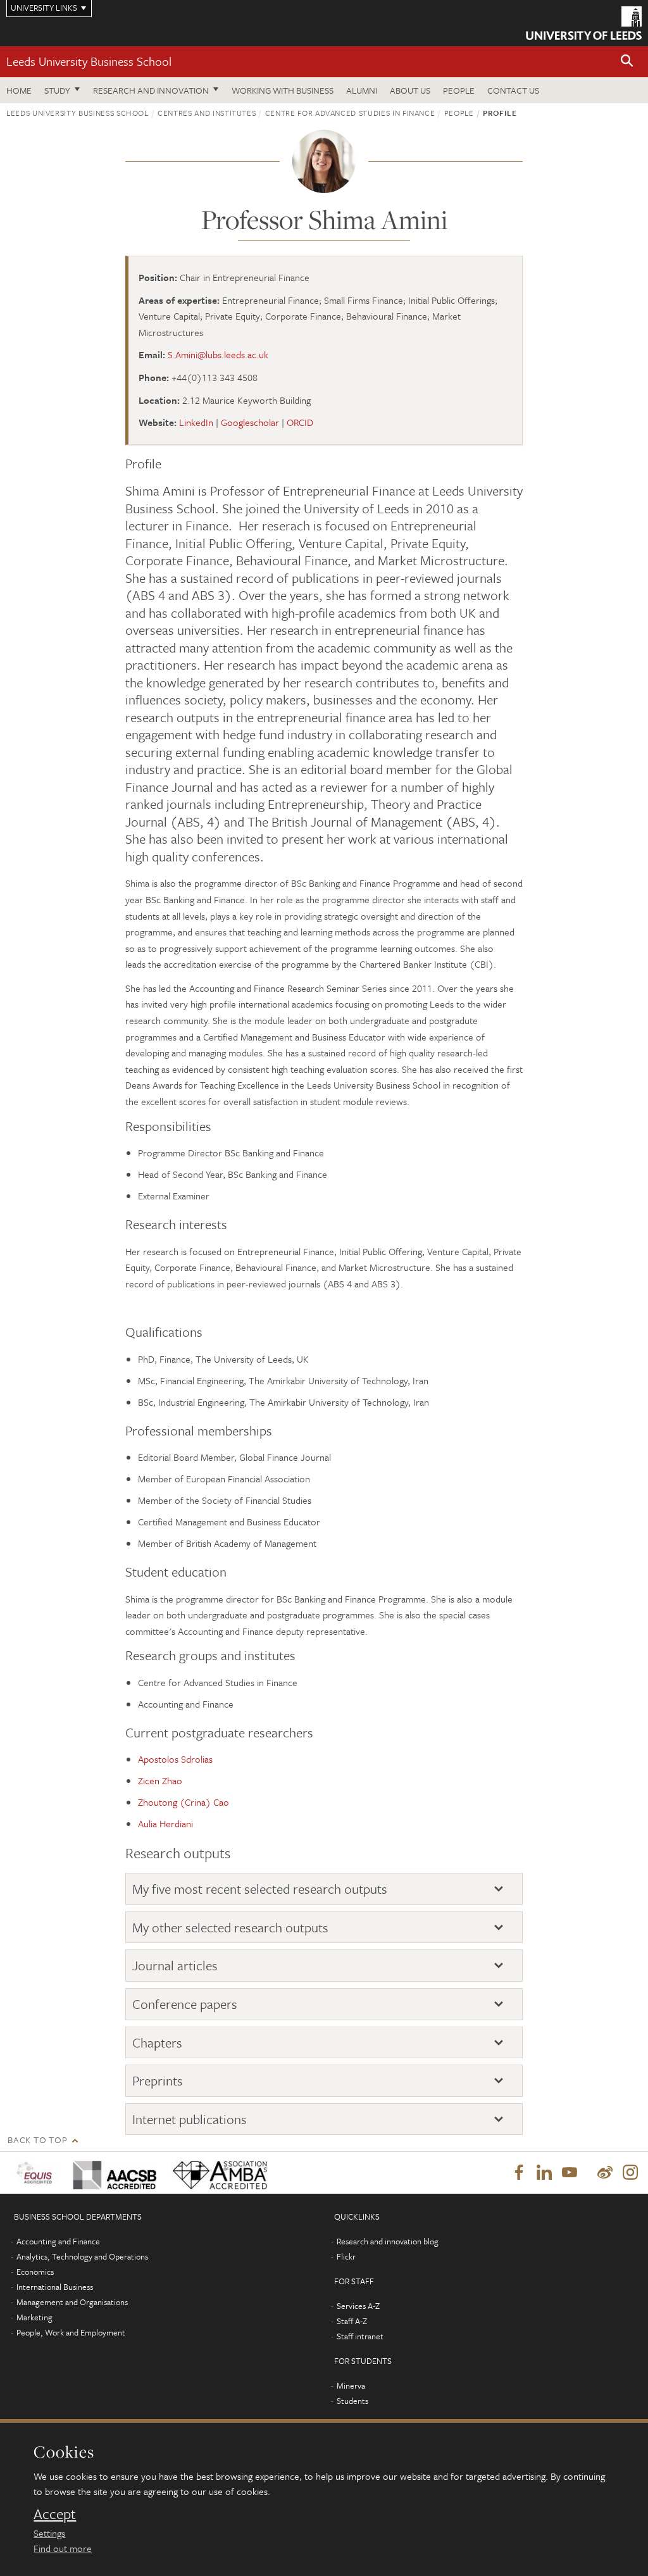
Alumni (362, 90)
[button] (627, 62)
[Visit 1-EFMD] (37, 2173)
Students (352, 2401)
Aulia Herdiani (165, 1823)
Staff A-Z (352, 2321)
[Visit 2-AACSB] (113, 2173)
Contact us (513, 90)
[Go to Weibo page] (605, 2173)
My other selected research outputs (230, 1928)
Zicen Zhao (160, 1780)
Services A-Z (358, 2306)
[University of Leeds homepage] (584, 23)
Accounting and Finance (58, 2241)
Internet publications (190, 2119)
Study (57, 90)
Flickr (346, 2256)
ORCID (300, 422)
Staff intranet (360, 2336)
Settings (49, 2533)
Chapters (157, 2043)
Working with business (283, 90)
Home (19, 90)
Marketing (34, 2317)
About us (410, 90)
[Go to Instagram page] (630, 2173)
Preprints (158, 2081)
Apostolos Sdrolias (175, 1759)
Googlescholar (250, 422)
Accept (55, 2514)
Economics (35, 2272)
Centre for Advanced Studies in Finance (350, 113)
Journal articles (175, 1966)
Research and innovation (151, 90)
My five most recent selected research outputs (260, 1889)
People (459, 90)
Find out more (63, 2548)
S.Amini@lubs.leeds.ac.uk (218, 354)
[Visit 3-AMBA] (218, 2173)
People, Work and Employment (71, 2332)
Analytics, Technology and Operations (82, 2256)
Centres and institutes (207, 113)
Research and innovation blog (388, 2241)
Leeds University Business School (89, 61)
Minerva (351, 2385)
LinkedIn (196, 422)
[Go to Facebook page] (519, 2173)
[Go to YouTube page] (570, 2173)
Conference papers (185, 2004)
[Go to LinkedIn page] (544, 2173)
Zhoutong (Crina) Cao (184, 1802)
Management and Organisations (72, 2302)
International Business (55, 2287)
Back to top (37, 2140)
